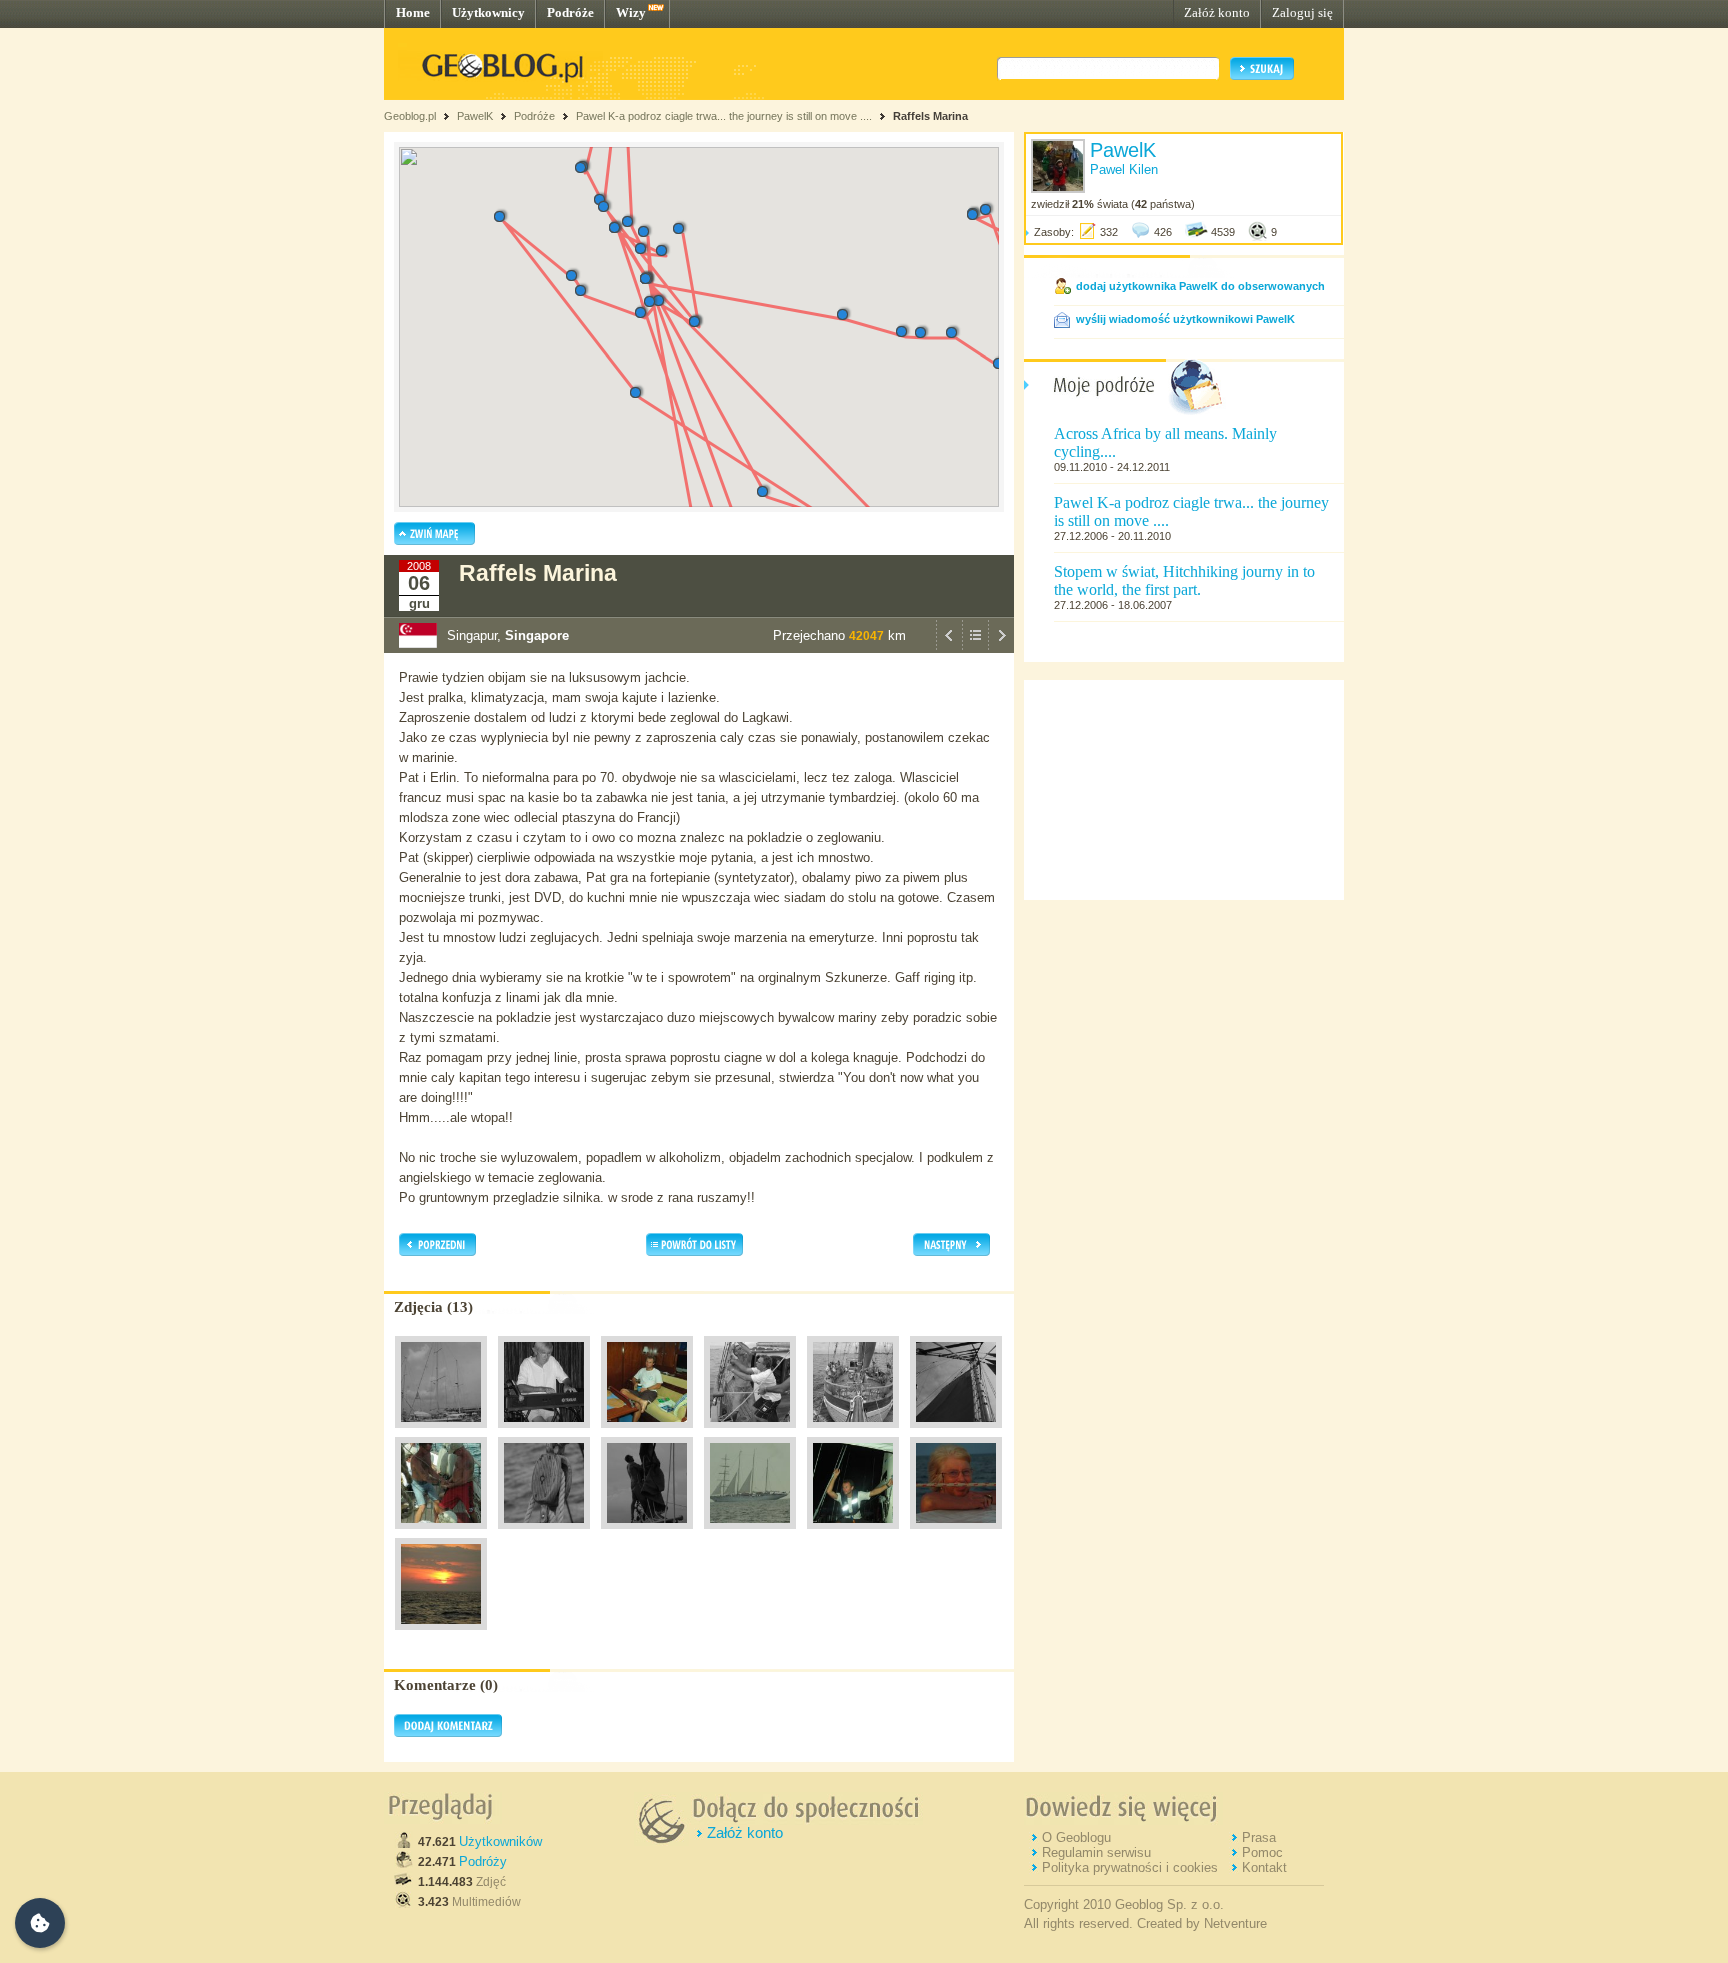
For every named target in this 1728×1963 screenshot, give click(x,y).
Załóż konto (1217, 12)
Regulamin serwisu (1096, 1852)
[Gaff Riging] (750, 1433)
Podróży (483, 1861)
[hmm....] (544, 1534)
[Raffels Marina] (750, 1534)
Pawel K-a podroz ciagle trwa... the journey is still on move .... (724, 116)
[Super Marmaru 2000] (441, 1433)
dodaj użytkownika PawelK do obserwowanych (1200, 286)
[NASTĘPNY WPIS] (1001, 648)
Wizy (631, 12)
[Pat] (544, 1433)
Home (413, 12)
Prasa (1259, 1837)
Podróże (570, 12)
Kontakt (1264, 1867)
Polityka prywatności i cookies (1130, 1867)
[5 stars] (647, 1433)
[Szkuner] (853, 1433)
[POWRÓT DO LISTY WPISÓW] (975, 648)
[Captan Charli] (647, 1534)
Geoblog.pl (410, 116)
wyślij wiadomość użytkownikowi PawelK (1185, 319)
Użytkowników (500, 1841)
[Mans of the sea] (441, 1534)
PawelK (475, 116)
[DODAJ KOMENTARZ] (448, 1733)
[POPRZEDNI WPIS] (949, 648)
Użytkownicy (488, 12)
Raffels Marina (930, 116)
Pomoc (1262, 1852)
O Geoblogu (1076, 1837)
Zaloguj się (1302, 12)
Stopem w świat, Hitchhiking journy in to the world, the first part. (1184, 580)
